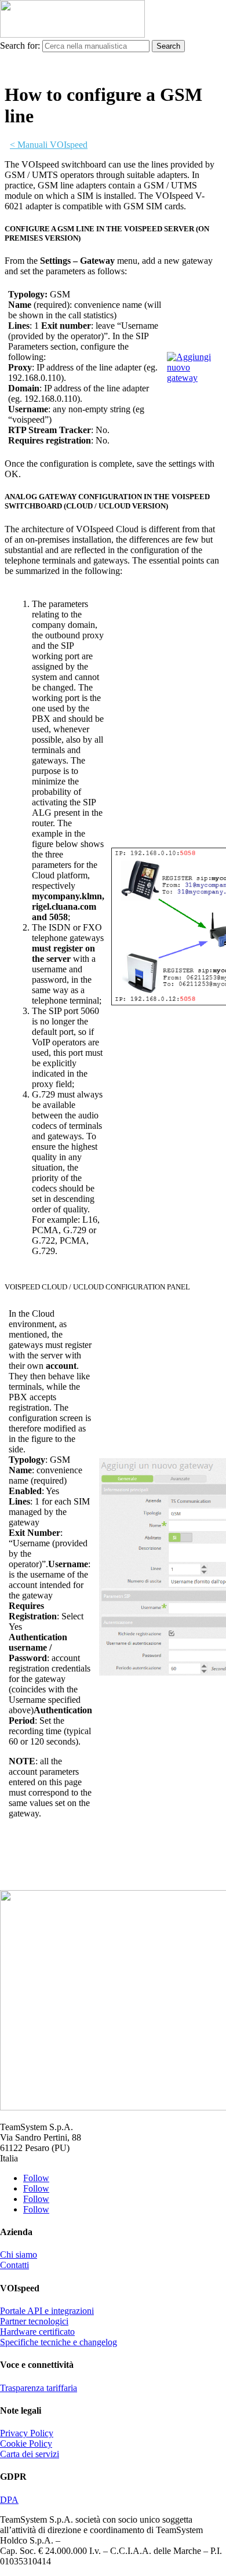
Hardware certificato (37, 2332)
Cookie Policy (26, 2444)
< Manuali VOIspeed (49, 145)
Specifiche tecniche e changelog (59, 2342)
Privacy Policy (27, 2433)
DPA (9, 2500)
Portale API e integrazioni (47, 2311)
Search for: (20, 46)
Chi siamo (19, 2255)
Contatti (14, 2265)
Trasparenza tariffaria (39, 2388)
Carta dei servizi (30, 2454)
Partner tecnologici (34, 2321)
